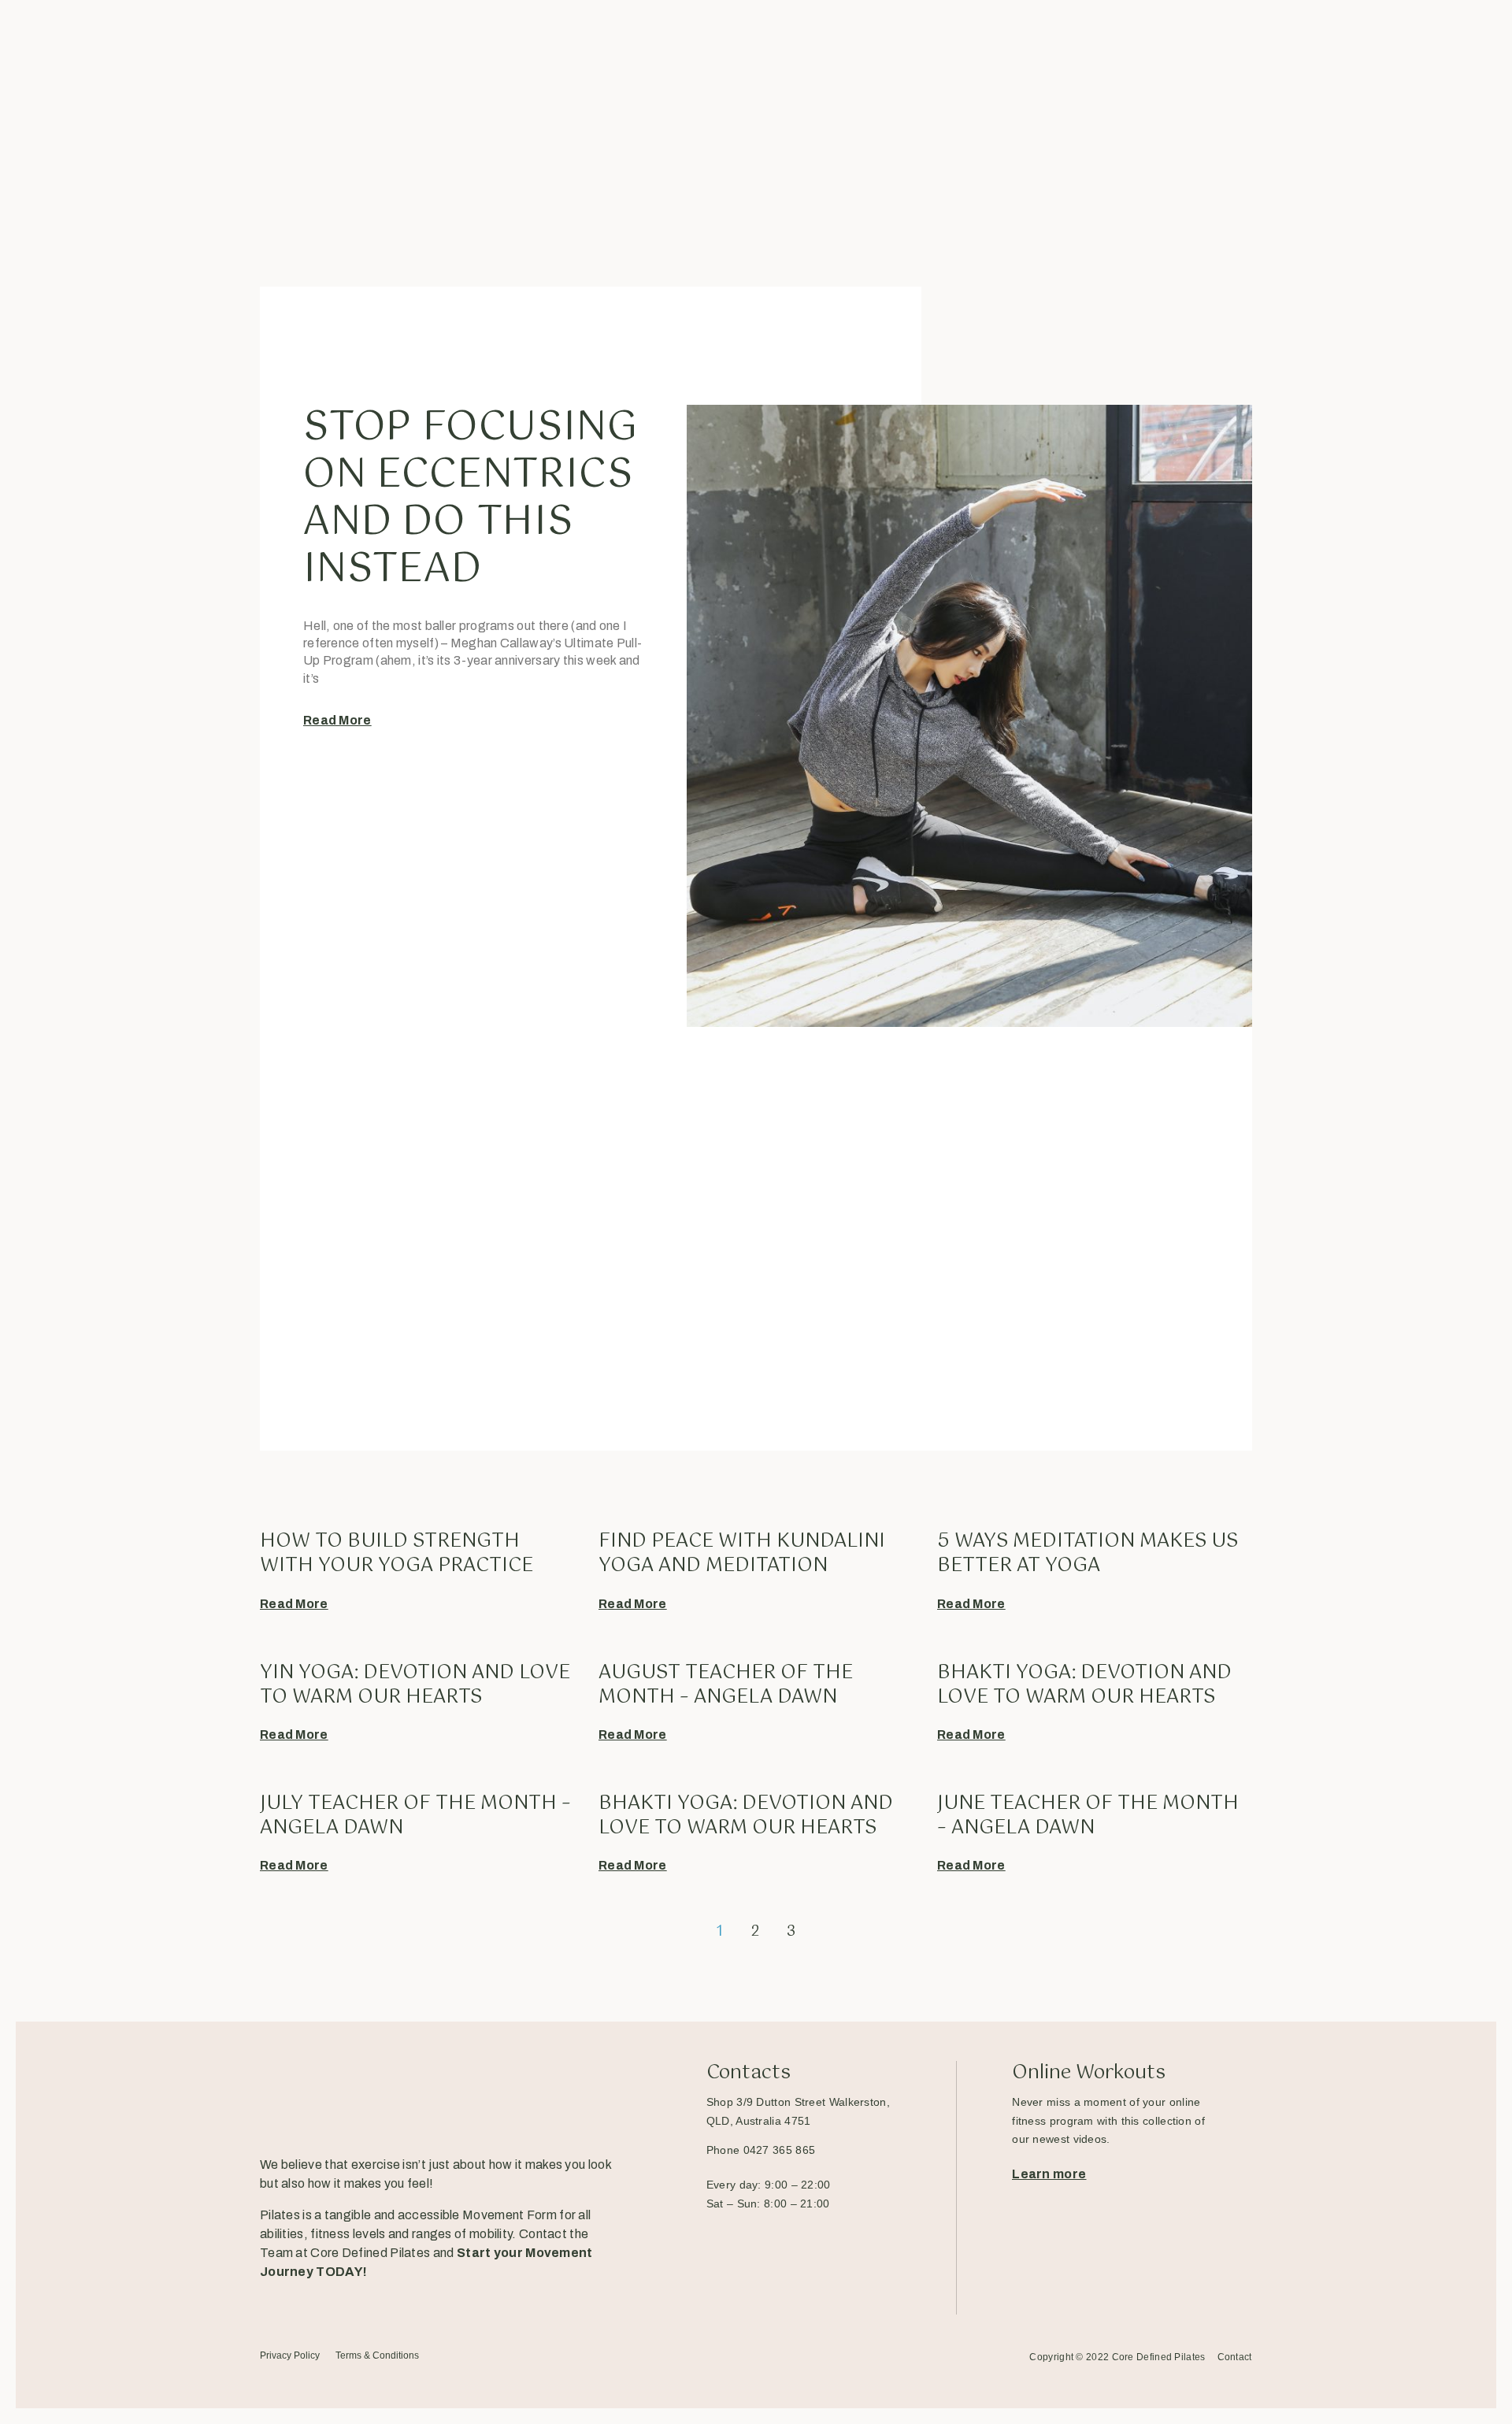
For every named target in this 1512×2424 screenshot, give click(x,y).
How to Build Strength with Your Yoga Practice (397, 1553)
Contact (1235, 2357)
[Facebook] (270, 2304)
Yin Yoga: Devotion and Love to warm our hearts (415, 1685)
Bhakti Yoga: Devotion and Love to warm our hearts (1084, 1685)
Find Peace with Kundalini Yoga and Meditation (742, 1553)
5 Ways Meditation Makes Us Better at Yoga (1088, 1553)
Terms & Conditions (377, 2355)
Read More (337, 720)
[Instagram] (330, 2304)
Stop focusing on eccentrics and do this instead (470, 499)
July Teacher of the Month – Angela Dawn (415, 1816)
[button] (1049, 2174)
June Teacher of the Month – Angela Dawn (1088, 1816)
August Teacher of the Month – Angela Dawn (726, 1685)
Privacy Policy (290, 2355)
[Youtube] (391, 2304)
